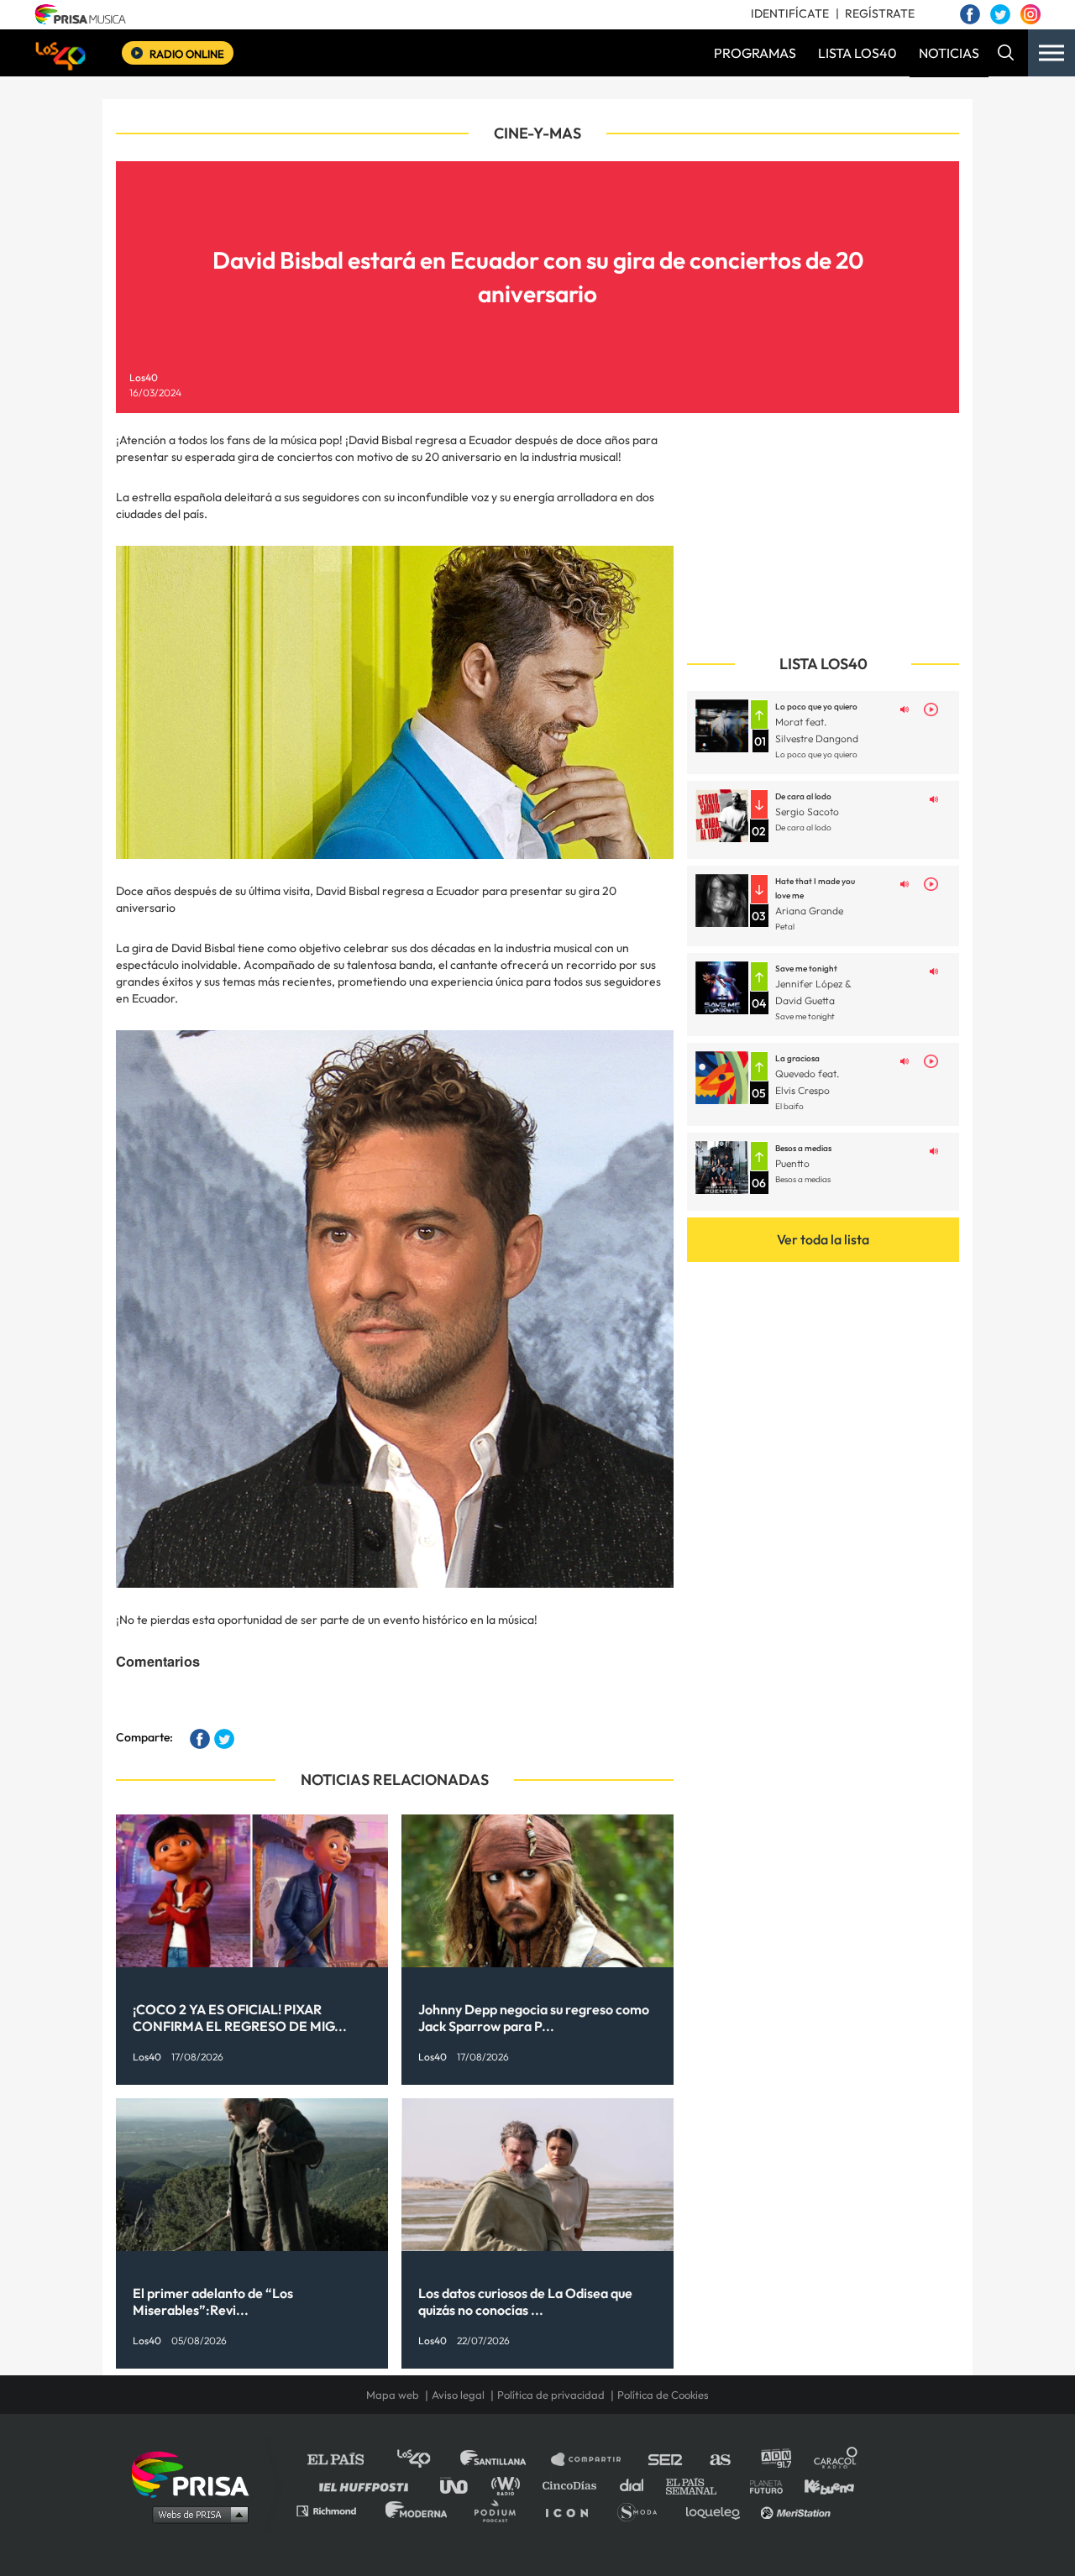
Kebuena (821, 2485)
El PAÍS (346, 2460)
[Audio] (905, 708)
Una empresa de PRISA (197, 2473)
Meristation (798, 2510)
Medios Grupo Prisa (196, 2514)
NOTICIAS (949, 53)
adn (775, 2460)
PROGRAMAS (755, 53)
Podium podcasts (501, 2510)
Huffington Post (368, 2485)
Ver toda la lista (823, 1239)
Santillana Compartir (594, 2460)
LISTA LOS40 (857, 53)
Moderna (418, 2510)
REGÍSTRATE (880, 13)
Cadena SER (666, 2460)
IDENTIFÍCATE (790, 13)
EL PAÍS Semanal (699, 2485)
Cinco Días (574, 2485)
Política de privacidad (551, 2395)
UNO (461, 2485)
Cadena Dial (637, 2485)
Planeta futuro (761, 2485)
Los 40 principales (426, 2460)
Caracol (836, 2460)
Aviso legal (458, 2395)
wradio (509, 2485)
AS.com (719, 2460)
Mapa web (393, 2395)
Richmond (335, 2510)
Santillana (505, 2460)
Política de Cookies (663, 2395)
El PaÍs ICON (573, 2510)
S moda (643, 2510)
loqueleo (717, 2510)
